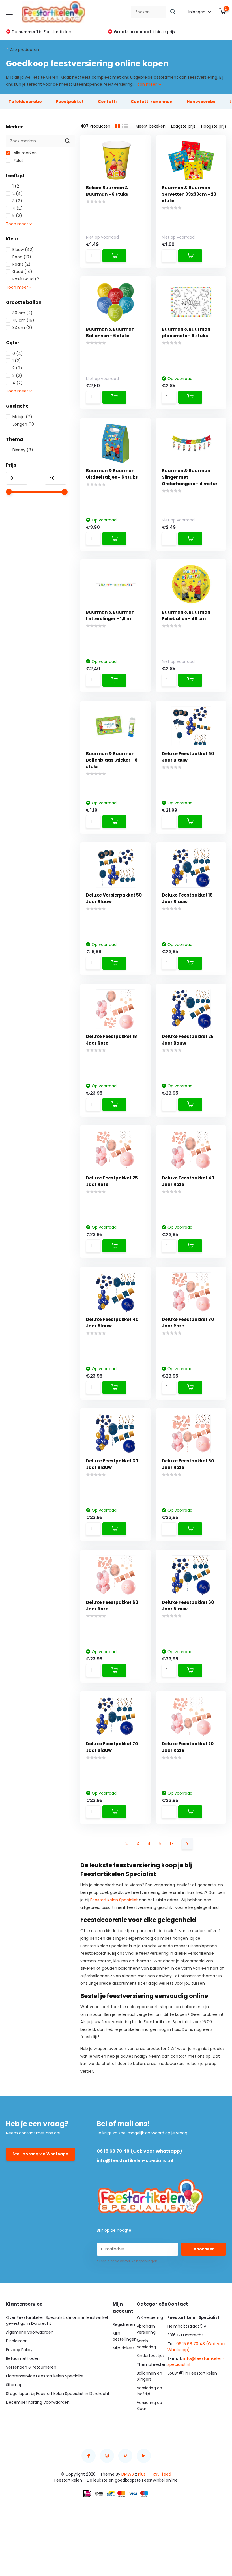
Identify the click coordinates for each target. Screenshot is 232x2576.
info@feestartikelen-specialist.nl (135, 2161)
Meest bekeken (151, 126)
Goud (22, 272)
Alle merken (25, 153)
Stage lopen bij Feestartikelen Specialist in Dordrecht (58, 2394)
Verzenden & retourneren (31, 2367)
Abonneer (204, 2249)
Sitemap (14, 2385)
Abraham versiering (146, 2329)
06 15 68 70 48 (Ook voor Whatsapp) (139, 2151)
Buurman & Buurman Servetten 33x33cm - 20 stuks (189, 194)
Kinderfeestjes (151, 2356)
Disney (23, 450)
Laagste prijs (183, 126)
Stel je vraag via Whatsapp (40, 2154)
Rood (22, 257)
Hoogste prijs (214, 126)
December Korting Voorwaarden (38, 2402)
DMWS (128, 2474)
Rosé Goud (27, 279)
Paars (22, 264)
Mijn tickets (124, 2348)
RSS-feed (162, 2474)
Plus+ (143, 2474)
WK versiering (150, 2317)
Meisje (22, 417)
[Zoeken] (173, 12)
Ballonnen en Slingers (149, 2376)
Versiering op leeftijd (149, 2391)
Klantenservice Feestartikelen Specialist (45, 2376)
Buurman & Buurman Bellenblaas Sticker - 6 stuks (112, 760)
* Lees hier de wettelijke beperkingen (127, 2261)
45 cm (23, 320)
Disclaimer (16, 2341)
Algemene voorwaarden (30, 2332)
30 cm (22, 313)
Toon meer (146, 84)
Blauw (23, 250)
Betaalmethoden (23, 2358)
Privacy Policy (19, 2350)
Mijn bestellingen (125, 2336)
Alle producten (25, 50)
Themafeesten (152, 2364)
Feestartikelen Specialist (114, 1900)
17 (172, 1844)
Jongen (24, 424)
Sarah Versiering (146, 2344)
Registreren (124, 2324)
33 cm (22, 328)
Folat (18, 160)
